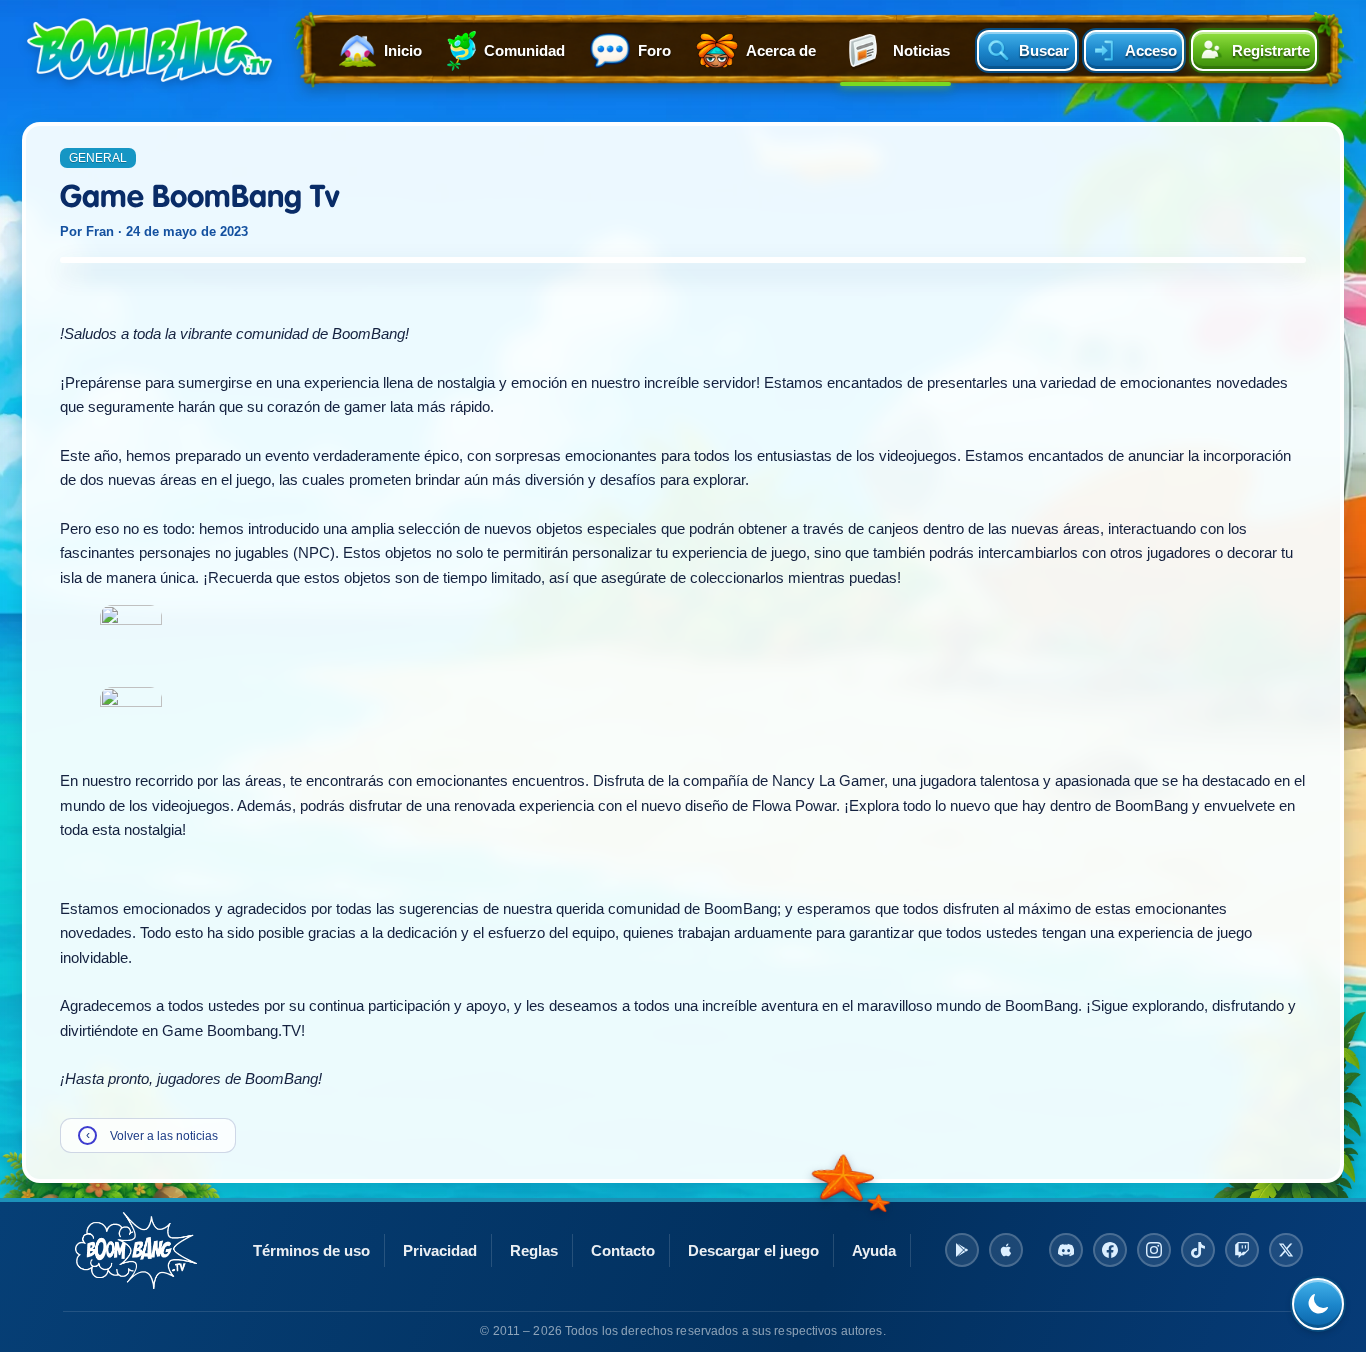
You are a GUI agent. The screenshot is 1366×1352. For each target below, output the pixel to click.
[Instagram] (1154, 1250)
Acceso (1151, 50)
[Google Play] (962, 1250)
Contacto (623, 1250)
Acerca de (781, 50)
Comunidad (524, 50)
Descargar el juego (753, 1250)
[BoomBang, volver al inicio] (136, 1250)
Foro (654, 50)
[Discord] (1066, 1250)
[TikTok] (1198, 1250)
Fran (100, 231)
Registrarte (1271, 50)
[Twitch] (1242, 1250)
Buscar (1044, 50)
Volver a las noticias (152, 1135)
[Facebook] (1110, 1250)
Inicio (403, 50)
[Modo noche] (1318, 1304)
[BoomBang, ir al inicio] (149, 50)
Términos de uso (311, 1250)
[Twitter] (1286, 1250)
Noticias (921, 50)
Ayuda (874, 1250)
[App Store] (1006, 1250)
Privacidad (440, 1250)
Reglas (534, 1250)
